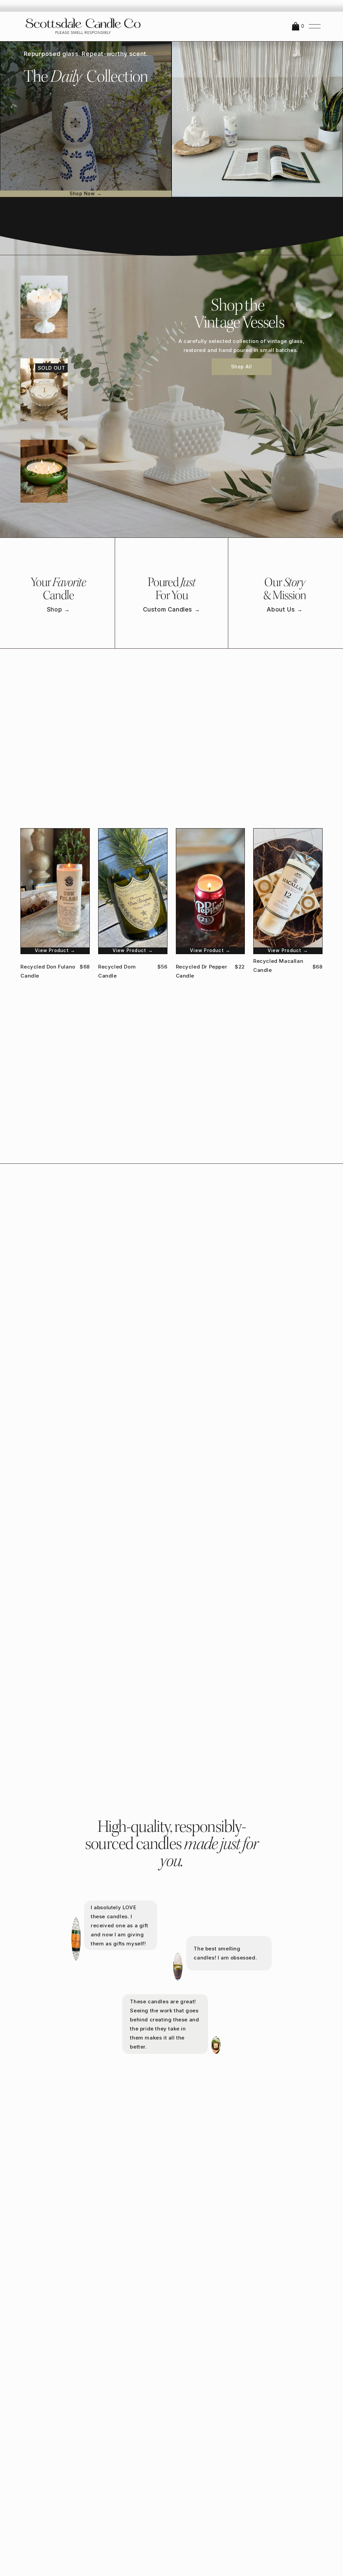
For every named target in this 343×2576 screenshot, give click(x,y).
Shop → (58, 609)
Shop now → (86, 194)
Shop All (242, 367)
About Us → (285, 609)
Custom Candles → (172, 609)
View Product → (55, 950)
